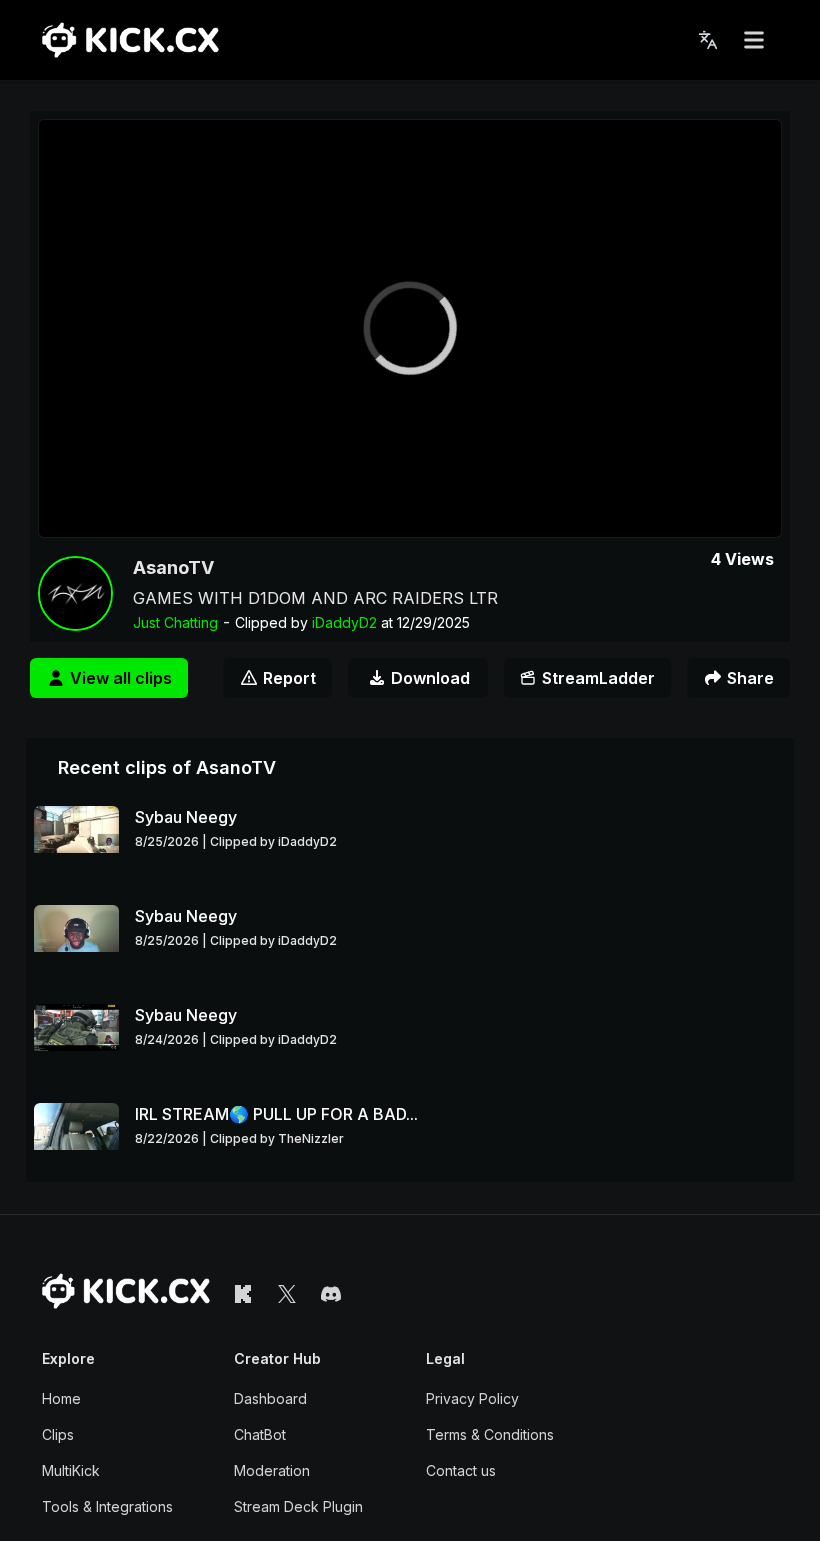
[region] (410, 328)
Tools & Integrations (107, 1506)
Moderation (272, 1470)
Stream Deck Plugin (298, 1506)
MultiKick (71, 1470)
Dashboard (270, 1398)
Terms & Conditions (490, 1434)
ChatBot (260, 1434)
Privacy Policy (472, 1398)
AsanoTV (173, 567)
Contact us (461, 1470)
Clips (58, 1434)
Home (61, 1398)
